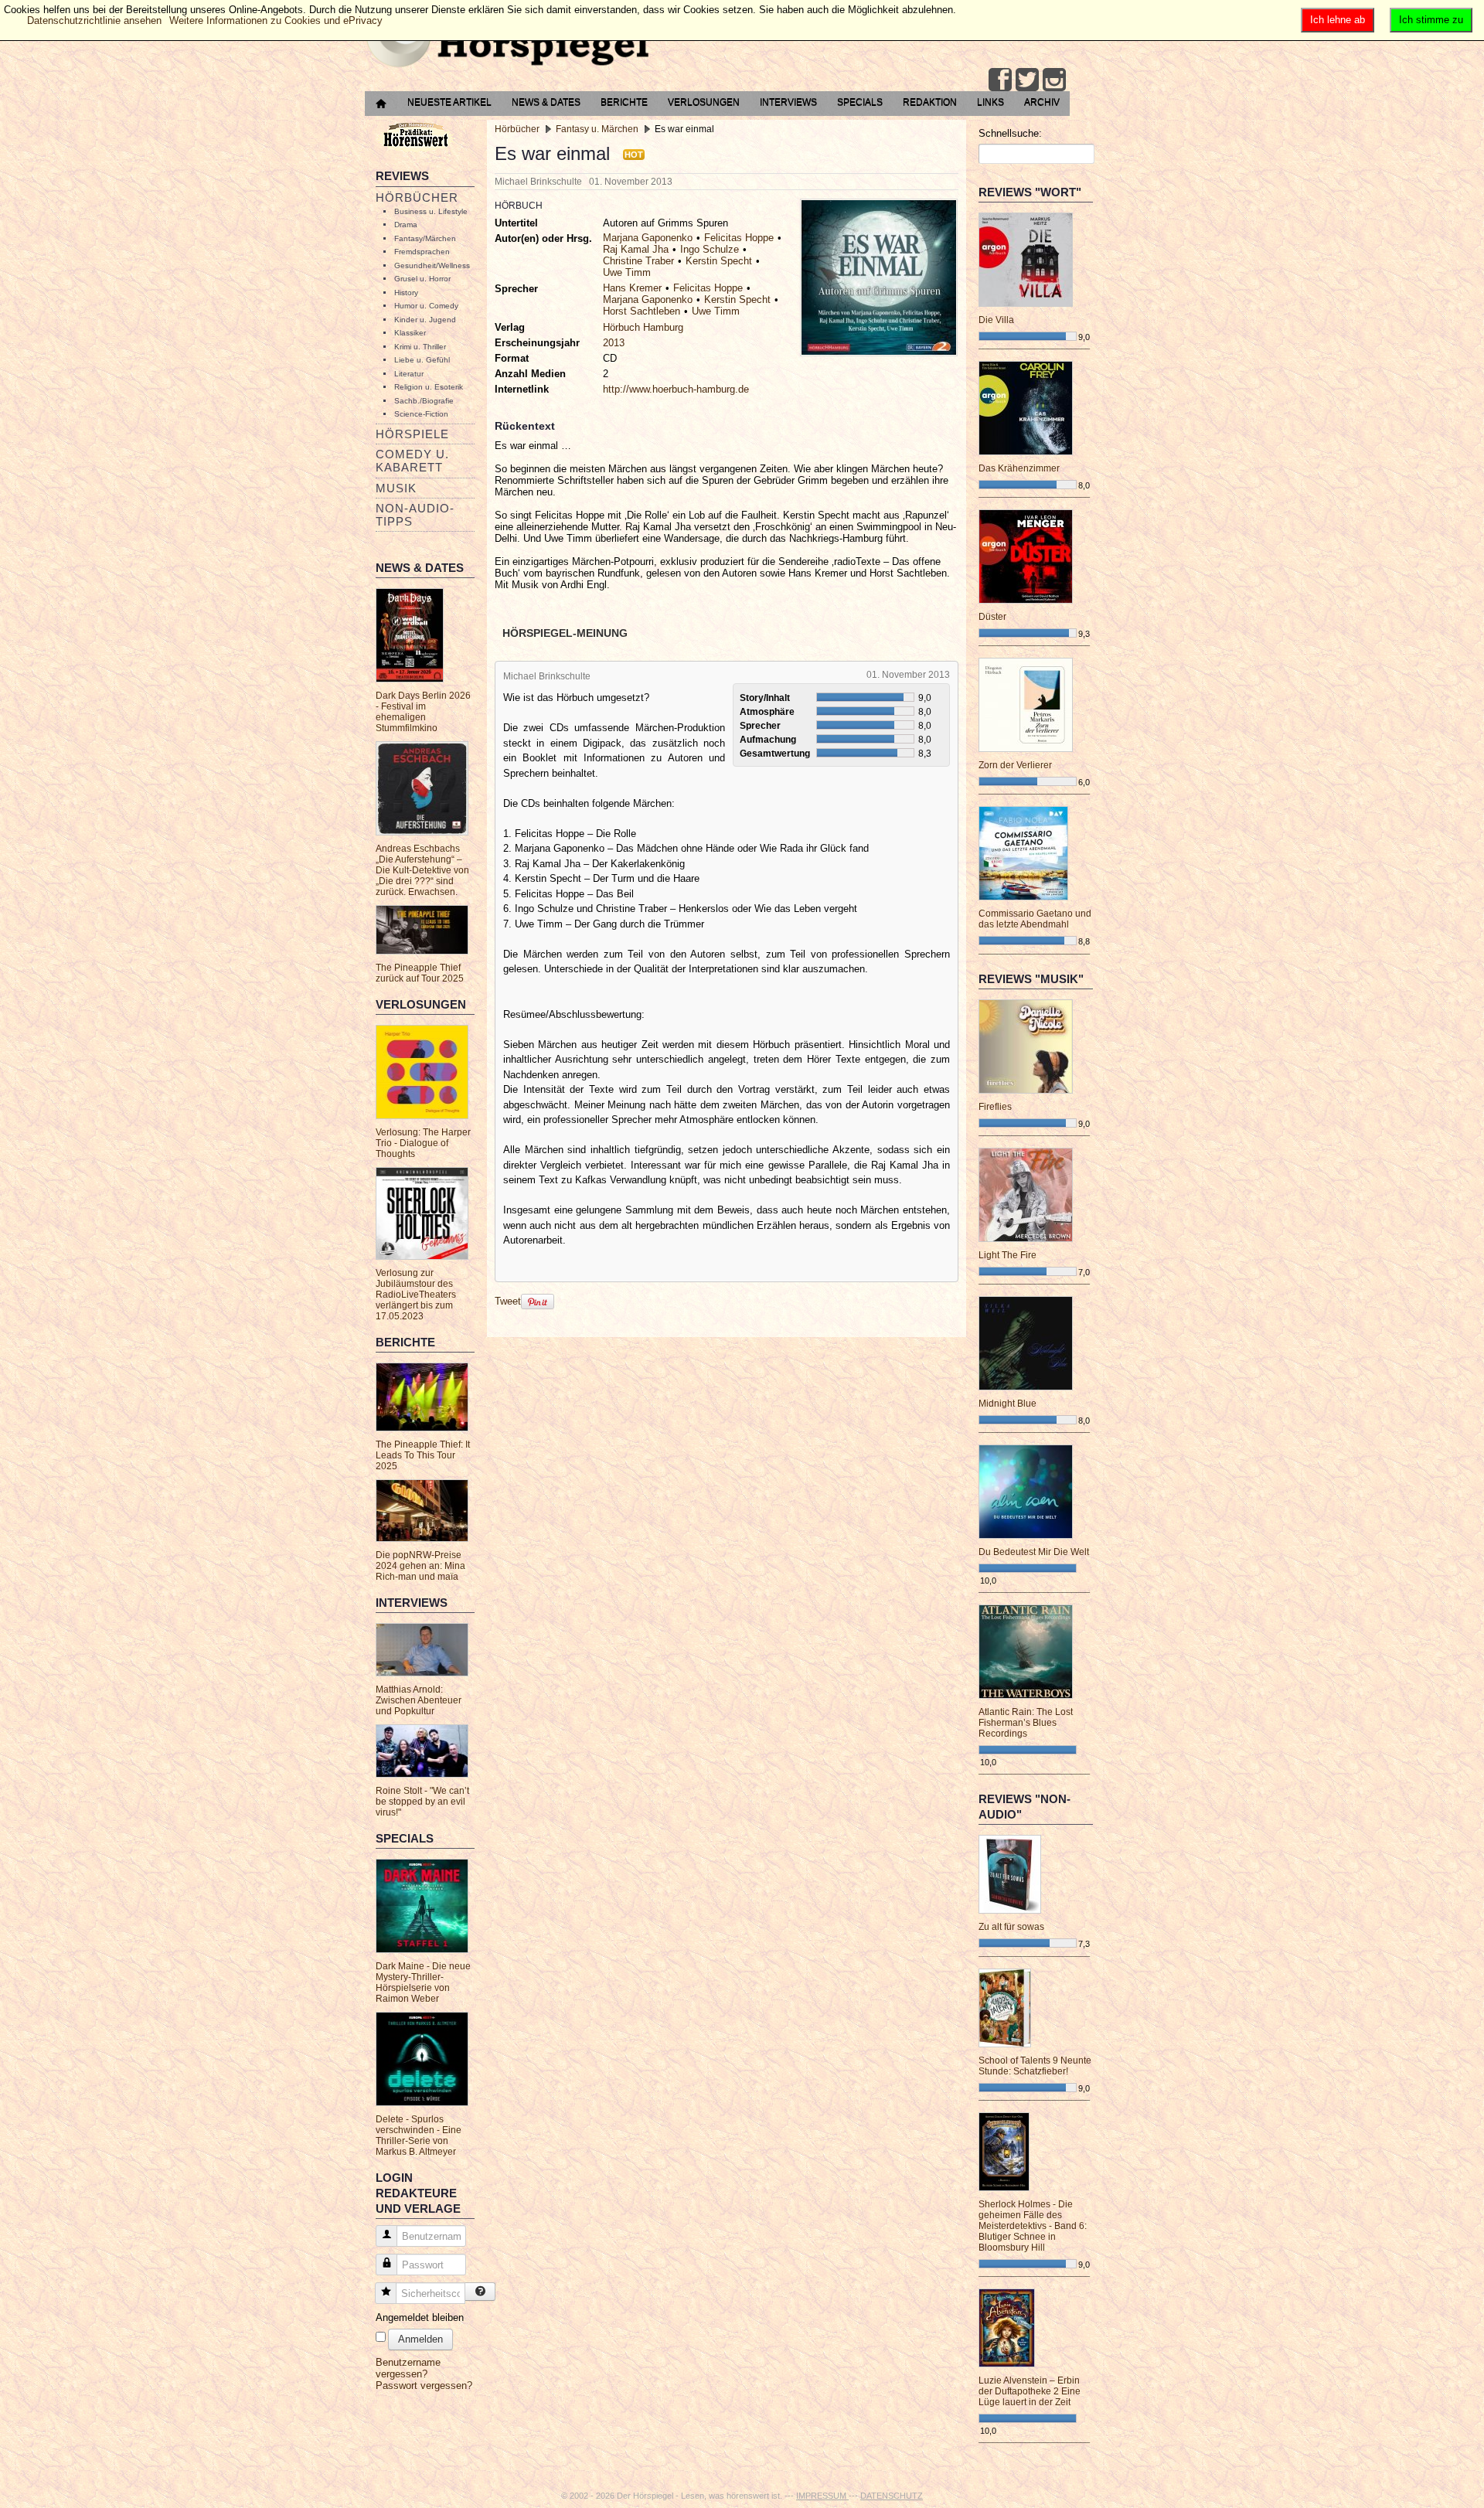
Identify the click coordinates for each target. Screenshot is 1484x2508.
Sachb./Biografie (424, 401)
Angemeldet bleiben (420, 2317)
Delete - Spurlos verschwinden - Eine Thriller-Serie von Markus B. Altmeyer (419, 2135)
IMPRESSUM (822, 2496)
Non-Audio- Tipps (415, 515)
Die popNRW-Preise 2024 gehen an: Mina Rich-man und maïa (420, 1566)
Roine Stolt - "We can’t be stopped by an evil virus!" (422, 1802)
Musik (396, 488)
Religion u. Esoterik (429, 387)
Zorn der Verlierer (1015, 765)
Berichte (624, 102)
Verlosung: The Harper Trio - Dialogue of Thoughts (423, 1143)
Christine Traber (638, 261)
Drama (406, 225)
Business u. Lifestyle (431, 211)
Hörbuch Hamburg (643, 327)
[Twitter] (1027, 80)
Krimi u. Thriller (420, 347)
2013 (614, 343)
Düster (992, 617)
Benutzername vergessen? (408, 2368)
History (406, 293)
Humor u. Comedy (426, 306)
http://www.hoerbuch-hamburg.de (676, 389)
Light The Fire (1007, 1255)
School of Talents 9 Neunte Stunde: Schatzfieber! (1035, 2066)
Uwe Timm (627, 272)
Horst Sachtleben (642, 311)
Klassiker (410, 333)
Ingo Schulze (710, 249)
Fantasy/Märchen (425, 238)
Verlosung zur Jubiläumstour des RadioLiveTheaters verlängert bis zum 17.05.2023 (416, 1295)
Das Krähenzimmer (1019, 468)
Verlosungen (704, 102)
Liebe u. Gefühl (422, 360)
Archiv (1042, 102)
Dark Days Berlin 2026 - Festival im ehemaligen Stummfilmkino (423, 712)
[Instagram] (1054, 80)
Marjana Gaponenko (648, 238)
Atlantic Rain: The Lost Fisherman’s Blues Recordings (1026, 1723)
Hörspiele (412, 434)
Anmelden (420, 2339)
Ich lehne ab (1338, 20)
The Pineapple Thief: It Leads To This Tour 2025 (423, 1455)
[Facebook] (1000, 80)
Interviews (788, 102)
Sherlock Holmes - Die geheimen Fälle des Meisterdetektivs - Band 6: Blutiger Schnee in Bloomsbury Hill (1033, 2226)
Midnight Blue (1007, 1404)
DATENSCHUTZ (892, 2496)
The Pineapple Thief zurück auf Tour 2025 (420, 973)
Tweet (508, 1301)
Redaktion (930, 102)
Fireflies (995, 1107)
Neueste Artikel (449, 102)
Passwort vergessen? (424, 2385)
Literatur (409, 374)
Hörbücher (417, 197)
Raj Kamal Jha (636, 249)
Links (990, 102)
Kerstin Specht (719, 261)
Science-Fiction (421, 414)
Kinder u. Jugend (425, 320)
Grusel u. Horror (422, 279)
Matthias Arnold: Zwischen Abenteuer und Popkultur (419, 1700)
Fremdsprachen (422, 252)
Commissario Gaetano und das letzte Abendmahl (1035, 919)
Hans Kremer (632, 288)
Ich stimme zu (1431, 20)
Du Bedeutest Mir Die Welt (1034, 1552)
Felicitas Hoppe (739, 238)
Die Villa (996, 320)
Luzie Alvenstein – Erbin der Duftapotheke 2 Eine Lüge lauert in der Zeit (1030, 2391)
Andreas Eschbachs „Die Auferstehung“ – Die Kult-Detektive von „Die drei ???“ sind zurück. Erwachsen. (422, 870)
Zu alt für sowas (1011, 1927)
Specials (860, 102)
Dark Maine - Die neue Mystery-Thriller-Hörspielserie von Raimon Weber (423, 1982)
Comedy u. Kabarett (412, 461)
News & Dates (546, 102)
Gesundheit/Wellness (432, 265)
